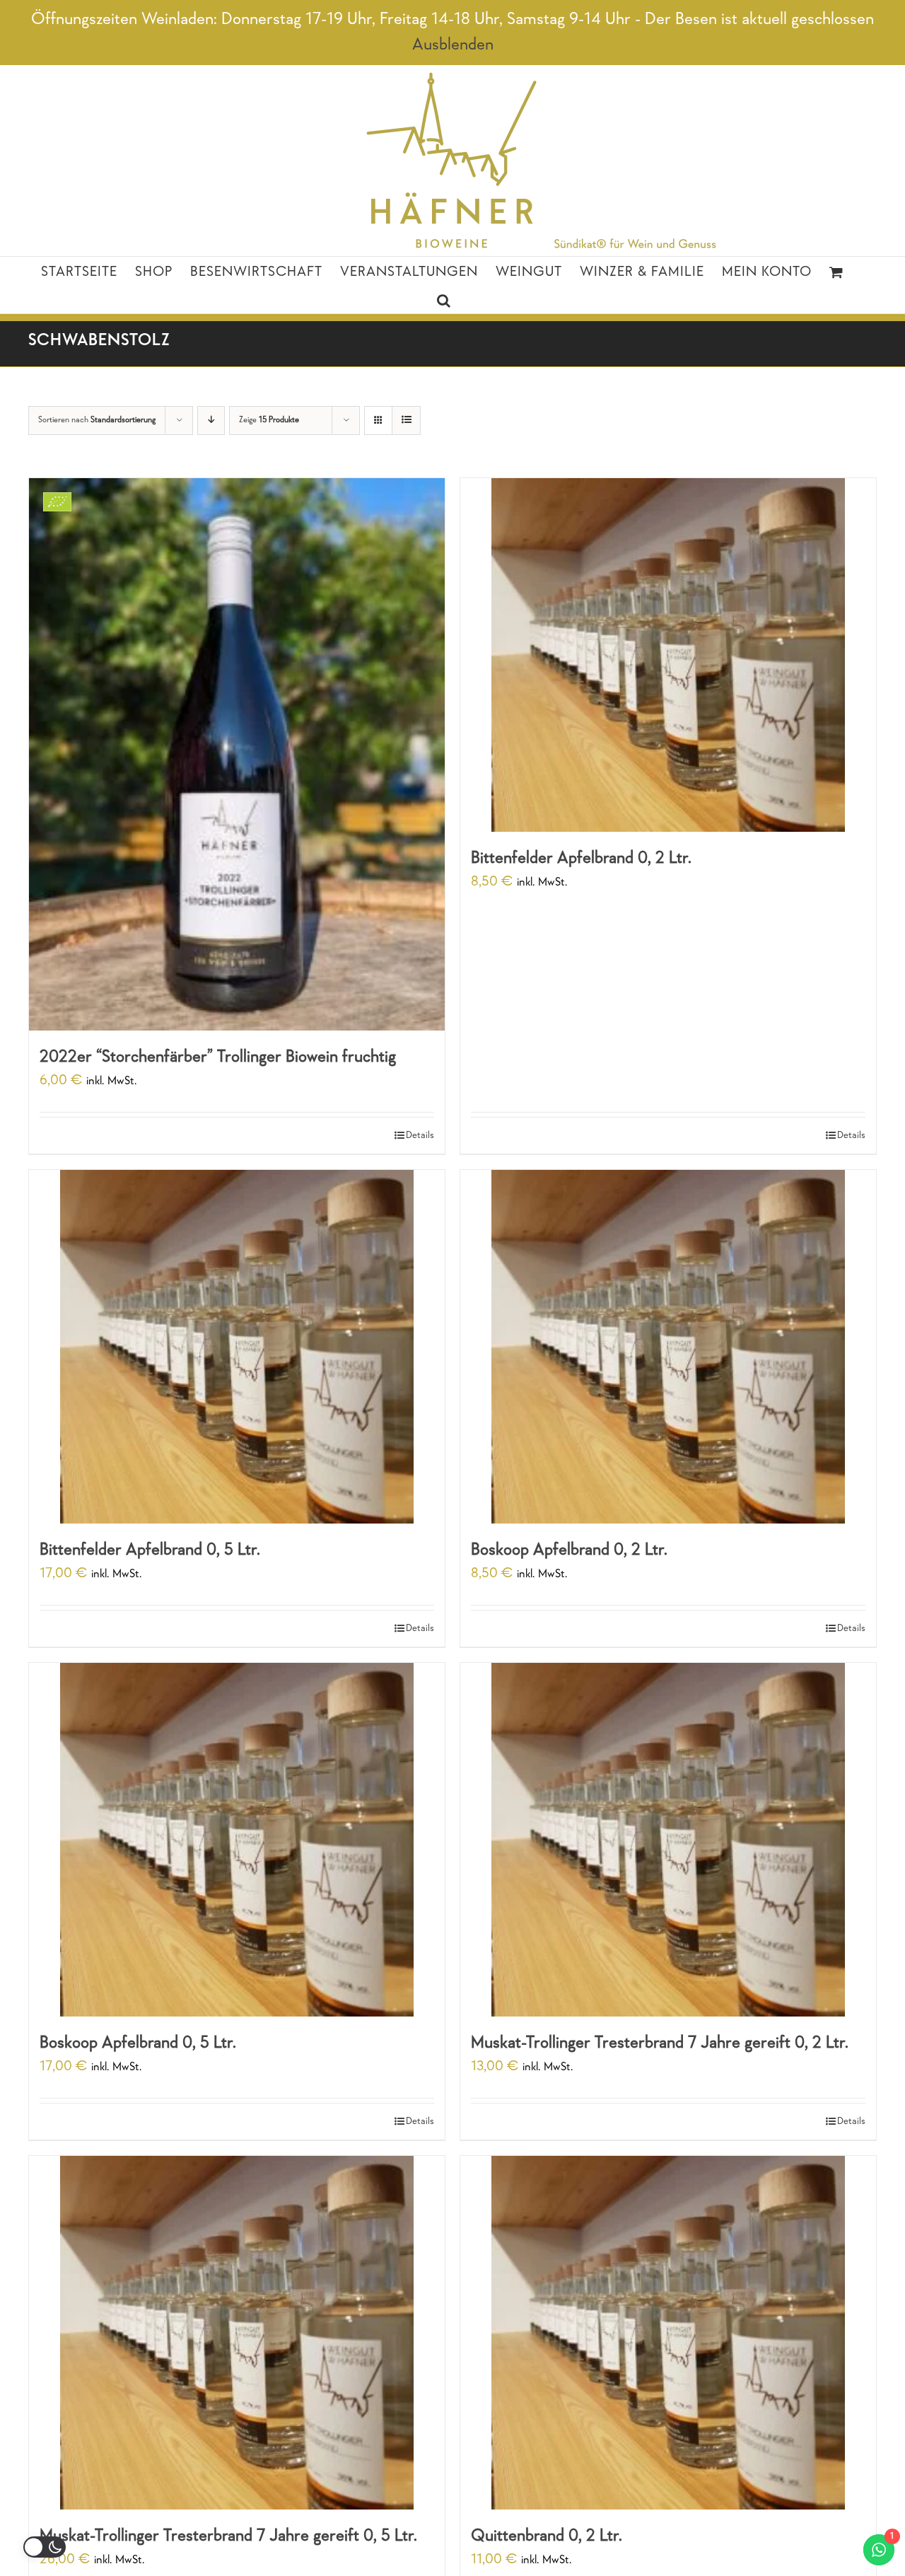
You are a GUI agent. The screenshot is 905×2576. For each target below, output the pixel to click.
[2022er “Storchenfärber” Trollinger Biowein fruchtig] (237, 754)
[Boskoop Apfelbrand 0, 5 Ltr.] (237, 1840)
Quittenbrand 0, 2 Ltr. (547, 2536)
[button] (444, 299)
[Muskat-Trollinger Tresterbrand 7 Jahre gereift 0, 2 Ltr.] (668, 1840)
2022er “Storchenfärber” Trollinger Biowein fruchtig (218, 1057)
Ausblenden (453, 45)
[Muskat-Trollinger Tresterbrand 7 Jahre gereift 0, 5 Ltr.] (237, 2333)
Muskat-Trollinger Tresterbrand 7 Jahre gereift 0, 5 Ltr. (228, 2536)
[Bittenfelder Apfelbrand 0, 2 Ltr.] (668, 655)
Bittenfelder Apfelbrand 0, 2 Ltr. (581, 859)
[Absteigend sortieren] (211, 420)
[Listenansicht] (406, 420)
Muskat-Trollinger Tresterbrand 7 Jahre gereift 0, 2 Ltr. (660, 2043)
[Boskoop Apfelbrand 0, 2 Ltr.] (668, 1347)
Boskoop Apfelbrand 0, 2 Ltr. (569, 1550)
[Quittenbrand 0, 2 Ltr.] (668, 2333)
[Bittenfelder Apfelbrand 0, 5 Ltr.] (237, 1347)
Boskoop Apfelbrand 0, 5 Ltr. (138, 2043)
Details (420, 1136)
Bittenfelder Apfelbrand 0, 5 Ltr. (150, 1550)
